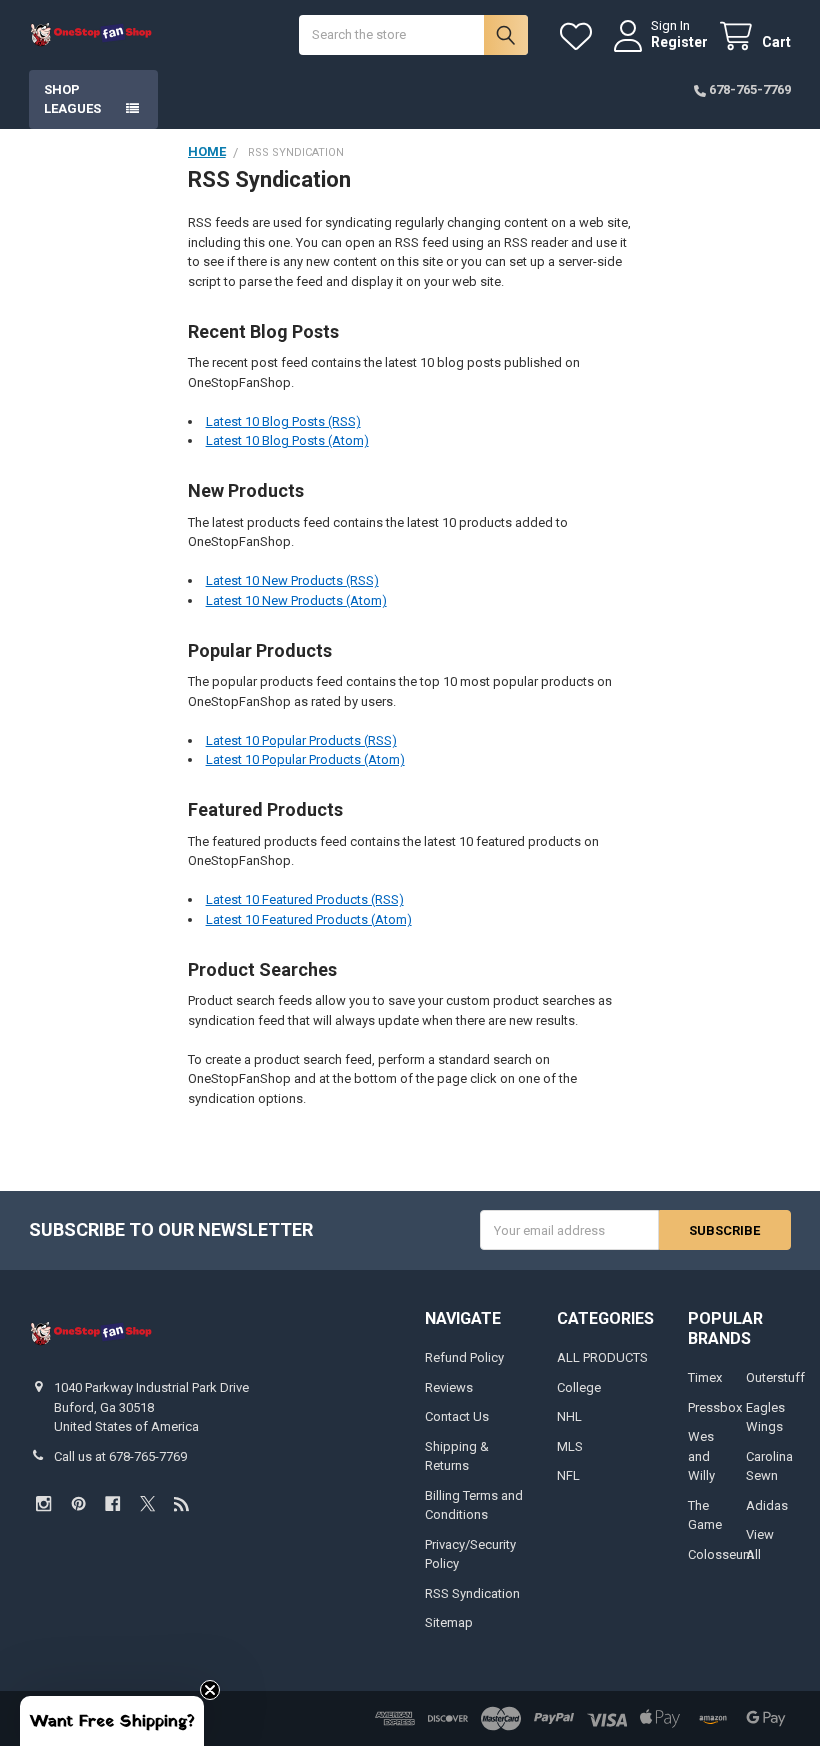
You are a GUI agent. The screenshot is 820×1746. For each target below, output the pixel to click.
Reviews (449, 1387)
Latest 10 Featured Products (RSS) (305, 899)
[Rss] (181, 1503)
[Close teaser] (210, 1690)
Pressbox (715, 1407)
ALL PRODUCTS (602, 1357)
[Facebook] (112, 1503)
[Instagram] (43, 1503)
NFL (568, 1475)
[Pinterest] (78, 1503)
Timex (705, 1377)
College (579, 1387)
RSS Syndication (472, 1593)
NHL (569, 1416)
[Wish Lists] (580, 36)
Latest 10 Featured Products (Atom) (309, 919)
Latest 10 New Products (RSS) (292, 580)
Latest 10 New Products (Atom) (296, 600)
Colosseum (721, 1554)
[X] (147, 1503)
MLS (570, 1446)
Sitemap (449, 1622)
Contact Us (457, 1416)
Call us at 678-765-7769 (120, 1456)
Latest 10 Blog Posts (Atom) (287, 440)
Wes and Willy (701, 1456)
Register (679, 42)
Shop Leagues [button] (72, 99)
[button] (112, 1721)
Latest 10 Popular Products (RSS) (301, 740)
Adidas (767, 1505)
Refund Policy (464, 1357)
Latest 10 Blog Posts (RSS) (283, 421)
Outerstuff (775, 1377)
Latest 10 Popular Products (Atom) (305, 759)
